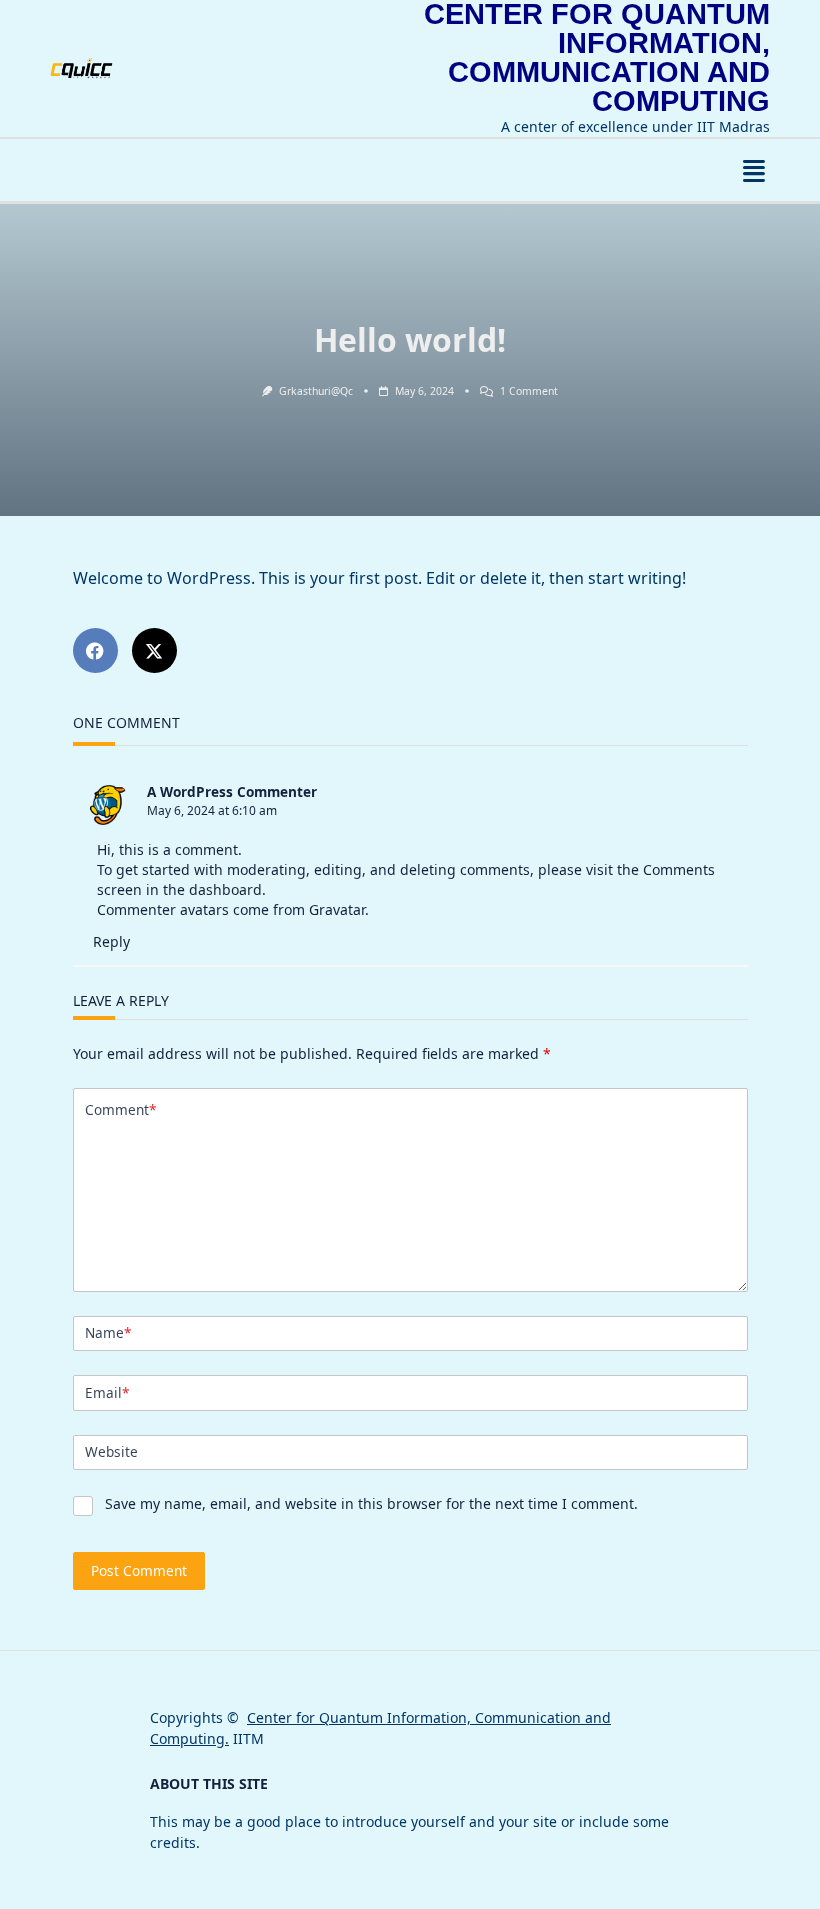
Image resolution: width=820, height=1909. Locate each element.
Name (108, 1332)
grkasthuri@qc (316, 391)
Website (111, 1451)
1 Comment (529, 391)
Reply (111, 941)
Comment (120, 1109)
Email (107, 1392)
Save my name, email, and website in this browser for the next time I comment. (371, 1503)
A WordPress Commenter (232, 791)
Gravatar (337, 909)
